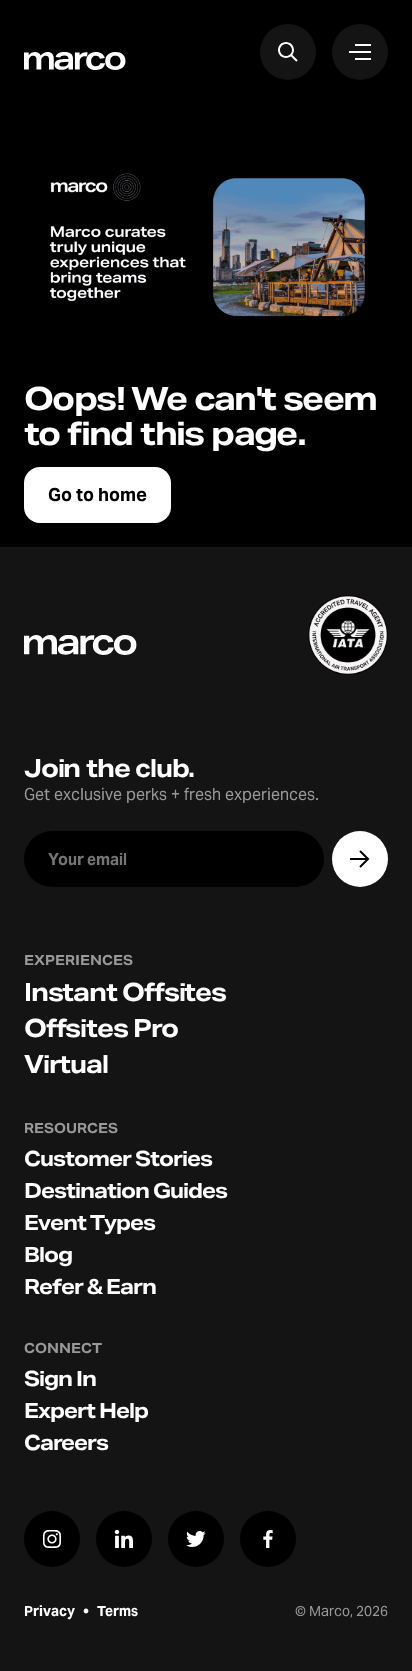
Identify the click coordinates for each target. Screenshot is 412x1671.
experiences (78, 960)
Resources (71, 1128)
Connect (63, 1348)
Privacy (49, 1611)
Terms (117, 1611)
